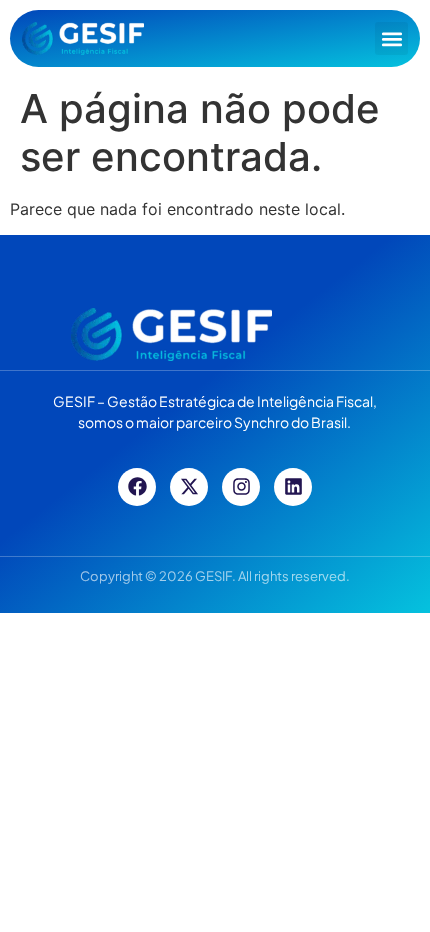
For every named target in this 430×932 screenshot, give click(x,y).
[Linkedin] (293, 487)
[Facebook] (137, 487)
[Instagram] (241, 487)
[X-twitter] (189, 487)
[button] (391, 38)
